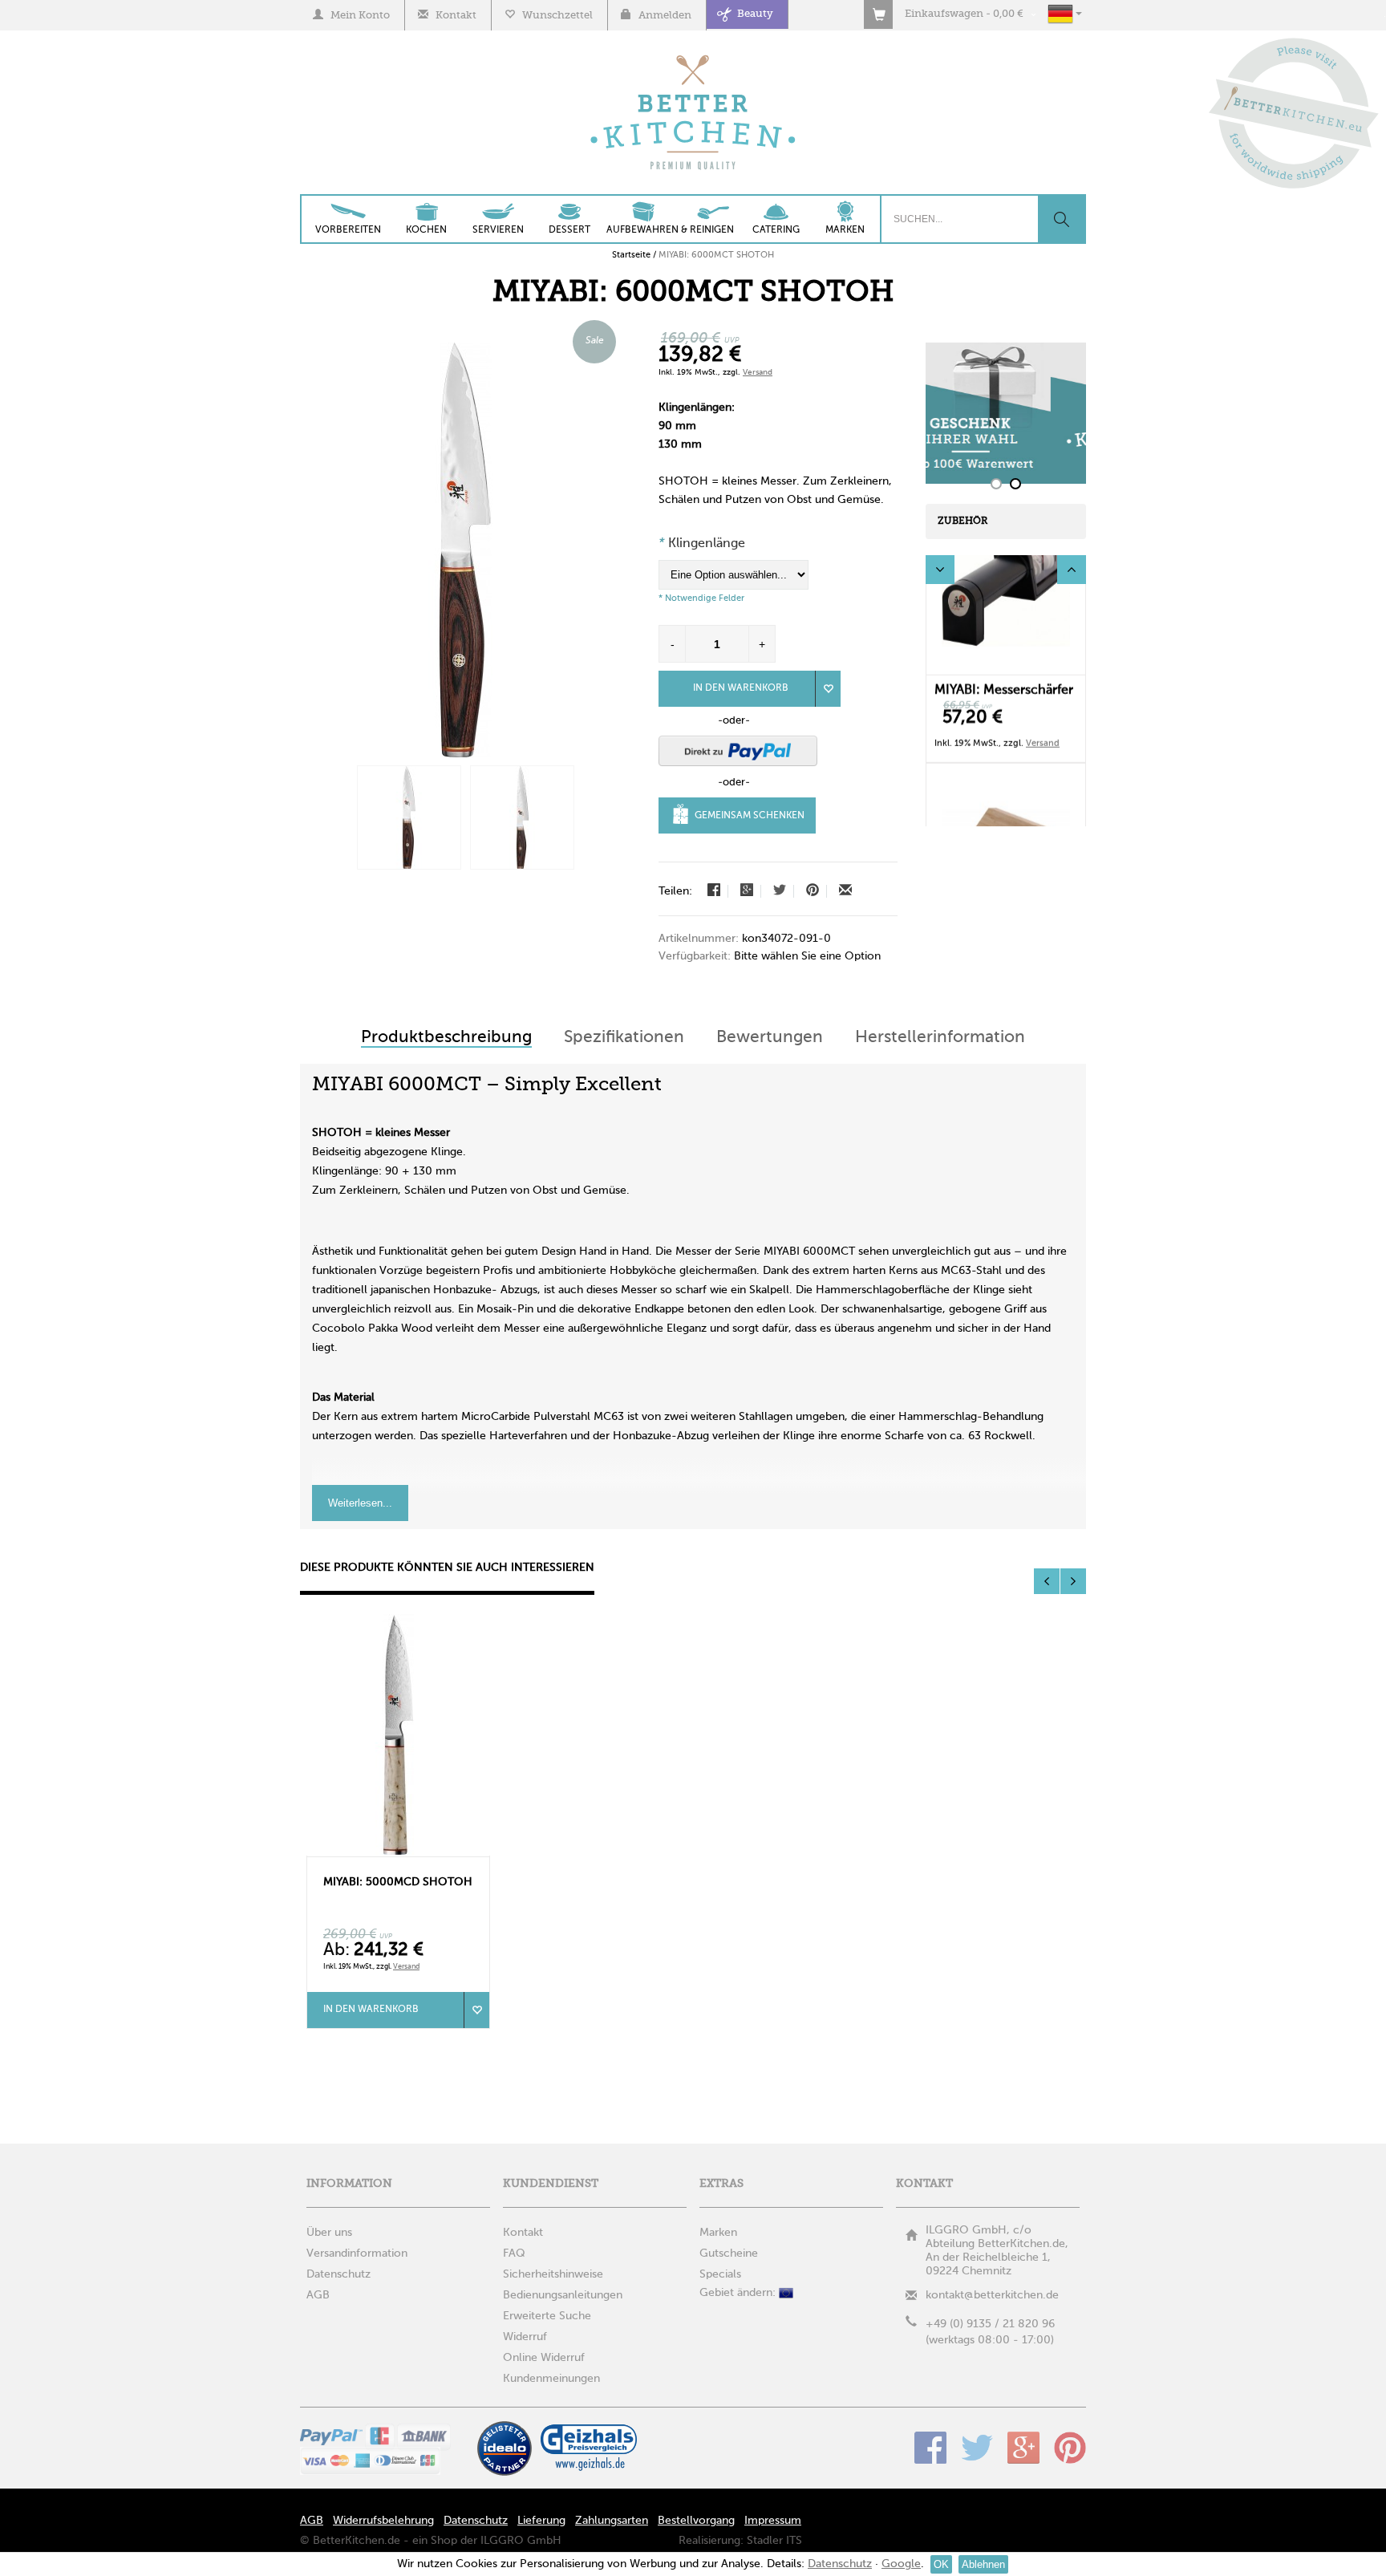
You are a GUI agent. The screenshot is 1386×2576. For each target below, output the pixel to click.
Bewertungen (770, 1038)
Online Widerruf (544, 2358)
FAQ (514, 2253)
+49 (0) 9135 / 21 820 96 (990, 2324)
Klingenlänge (702, 544)
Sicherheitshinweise (553, 2274)
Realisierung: (711, 2541)
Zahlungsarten (612, 2521)
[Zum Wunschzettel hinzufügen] (476, 2010)
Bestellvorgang (696, 2521)
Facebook (930, 2448)
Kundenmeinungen (551, 2379)
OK (941, 2564)
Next (1072, 570)
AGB (312, 2521)
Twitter (977, 2448)
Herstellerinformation (940, 1038)
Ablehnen (983, 2564)
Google (1023, 2448)
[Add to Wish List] (828, 689)
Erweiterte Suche (547, 2316)
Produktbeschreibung (446, 1038)
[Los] (1061, 219)
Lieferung (541, 2521)
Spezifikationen (624, 1038)
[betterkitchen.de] (693, 57)
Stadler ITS (774, 2541)
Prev (940, 570)
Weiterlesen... (360, 1503)
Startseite (631, 255)
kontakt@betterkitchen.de (992, 2295)
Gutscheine (729, 2253)
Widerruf (525, 2337)
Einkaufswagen (944, 14)
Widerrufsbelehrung (383, 2521)
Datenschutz (476, 2521)
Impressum (773, 2521)
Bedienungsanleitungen (563, 2295)
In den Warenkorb (741, 688)
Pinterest (1070, 2448)
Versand (758, 372)
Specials (720, 2274)
